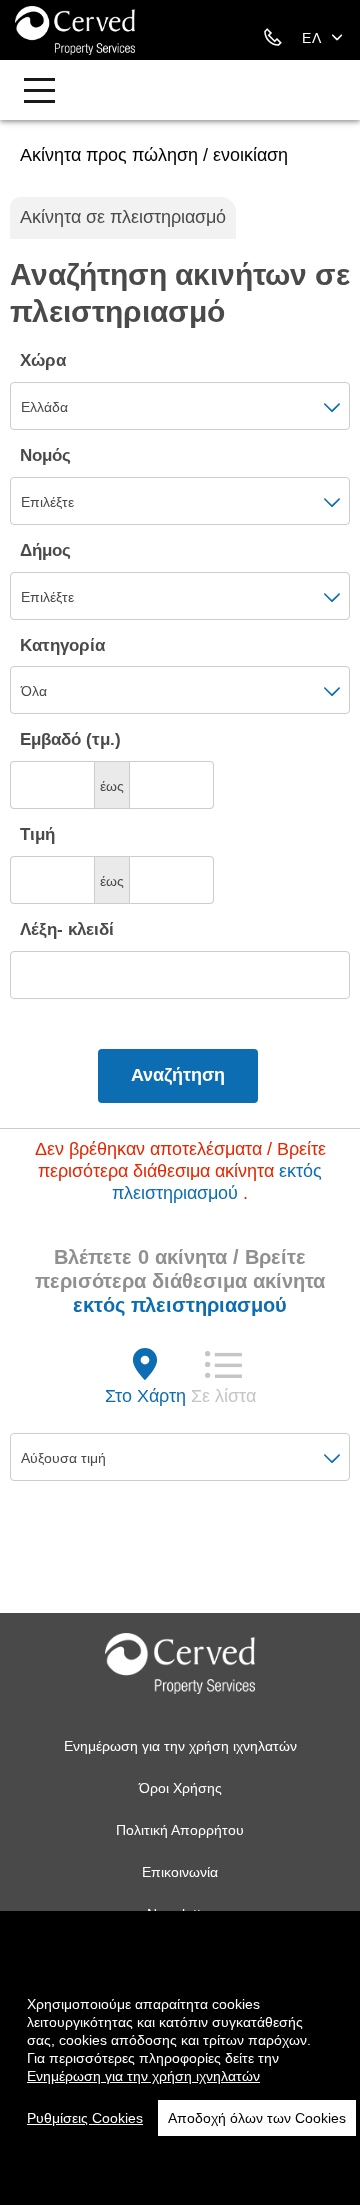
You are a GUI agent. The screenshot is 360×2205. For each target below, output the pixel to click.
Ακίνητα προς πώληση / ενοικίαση (154, 155)
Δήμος (45, 550)
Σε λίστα (223, 1396)
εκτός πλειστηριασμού (180, 1305)
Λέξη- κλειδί (67, 929)
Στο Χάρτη (145, 1396)
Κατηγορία (62, 645)
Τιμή (37, 834)
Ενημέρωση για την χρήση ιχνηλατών (180, 1746)
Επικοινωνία (180, 1872)
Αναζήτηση (178, 1075)
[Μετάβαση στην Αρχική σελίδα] (75, 30)
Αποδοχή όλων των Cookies (257, 2118)
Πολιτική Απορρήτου (180, 1830)
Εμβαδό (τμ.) (70, 739)
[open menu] (39, 92)
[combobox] (180, 406)
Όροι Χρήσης (180, 1788)
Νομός (45, 455)
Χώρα (43, 360)
